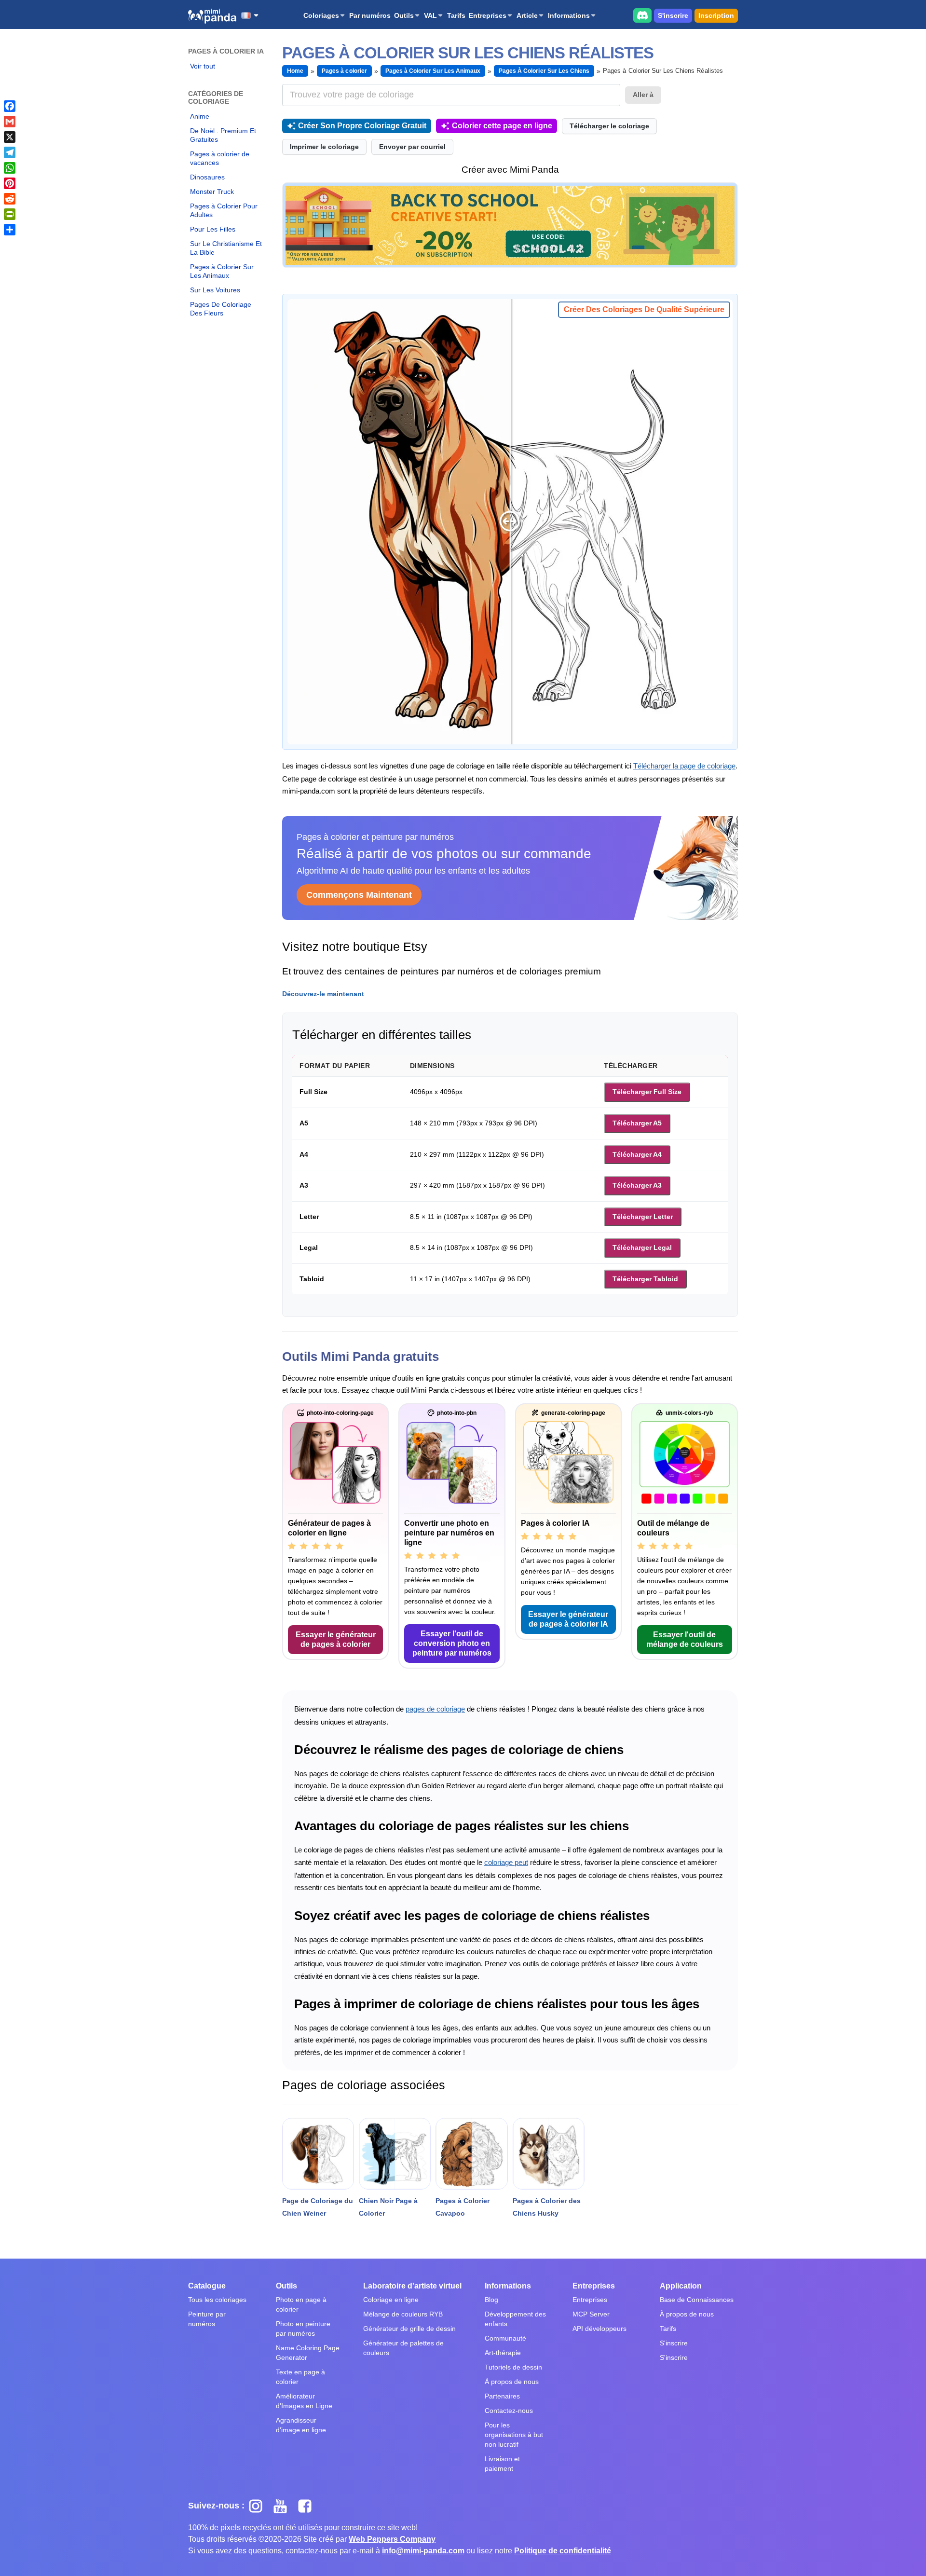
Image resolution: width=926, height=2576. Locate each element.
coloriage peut (506, 1862)
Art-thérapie (503, 2353)
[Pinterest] (10, 183)
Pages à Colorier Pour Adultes (224, 210)
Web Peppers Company (392, 2539)
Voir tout (203, 66)
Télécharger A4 (637, 1154)
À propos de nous (512, 2382)
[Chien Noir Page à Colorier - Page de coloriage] (395, 2154)
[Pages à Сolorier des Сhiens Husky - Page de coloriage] (549, 2154)
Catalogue (207, 2286)
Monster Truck (212, 192)
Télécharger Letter (643, 1217)
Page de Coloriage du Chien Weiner (318, 2207)
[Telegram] (10, 152)
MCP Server (591, 2314)
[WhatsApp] (10, 168)
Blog (491, 2300)
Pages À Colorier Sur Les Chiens (544, 71)
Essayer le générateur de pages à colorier (336, 1639)
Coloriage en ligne (391, 2300)
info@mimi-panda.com (423, 2551)
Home (295, 71)
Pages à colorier (344, 71)
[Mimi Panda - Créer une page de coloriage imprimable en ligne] (212, 16)
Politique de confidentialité (563, 2551)
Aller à (643, 95)
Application (681, 2286)
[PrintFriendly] (10, 214)
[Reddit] (10, 199)
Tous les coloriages (217, 2300)
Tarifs (456, 15)
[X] (10, 137)
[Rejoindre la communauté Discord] (642, 15)
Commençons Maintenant (359, 895)
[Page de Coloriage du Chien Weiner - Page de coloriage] (318, 2154)
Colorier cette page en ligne (502, 126)
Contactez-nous (509, 2411)
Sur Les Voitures (215, 290)
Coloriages (321, 15)
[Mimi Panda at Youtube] (284, 2506)
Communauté (505, 2338)
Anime (200, 116)
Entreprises (488, 15)
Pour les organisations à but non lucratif (514, 2435)
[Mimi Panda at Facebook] (307, 2506)
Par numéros (370, 15)
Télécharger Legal (642, 1247)
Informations (569, 15)
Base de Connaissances (697, 2300)
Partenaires (502, 2396)
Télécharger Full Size (647, 1092)
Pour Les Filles (213, 229)
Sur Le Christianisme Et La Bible (226, 248)
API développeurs (599, 2329)
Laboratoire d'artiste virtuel (412, 2286)
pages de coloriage (435, 1709)
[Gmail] (10, 122)
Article (527, 15)
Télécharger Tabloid (645, 1279)
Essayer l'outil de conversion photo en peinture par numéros (452, 1643)
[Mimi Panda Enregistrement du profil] (510, 225)
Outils (404, 15)
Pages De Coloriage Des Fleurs (221, 309)
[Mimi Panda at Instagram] (259, 2506)
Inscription (716, 15)
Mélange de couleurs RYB (403, 2314)
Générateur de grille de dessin (409, 2329)
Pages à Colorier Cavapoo (463, 2207)
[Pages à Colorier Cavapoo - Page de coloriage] (471, 2154)
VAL (430, 15)
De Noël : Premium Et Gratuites (223, 135)
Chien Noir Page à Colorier (388, 2207)
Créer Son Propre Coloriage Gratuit (362, 126)
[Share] (10, 230)
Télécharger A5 (637, 1123)
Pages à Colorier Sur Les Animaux (222, 271)
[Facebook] (10, 106)
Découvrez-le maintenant (323, 994)
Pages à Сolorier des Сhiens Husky (547, 2207)
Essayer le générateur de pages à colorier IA (568, 1619)
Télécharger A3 (637, 1185)
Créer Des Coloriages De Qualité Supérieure (644, 309)
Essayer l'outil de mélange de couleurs (685, 1639)
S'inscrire (673, 15)
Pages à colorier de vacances (220, 158)
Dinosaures (207, 177)
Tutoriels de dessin (513, 2367)
